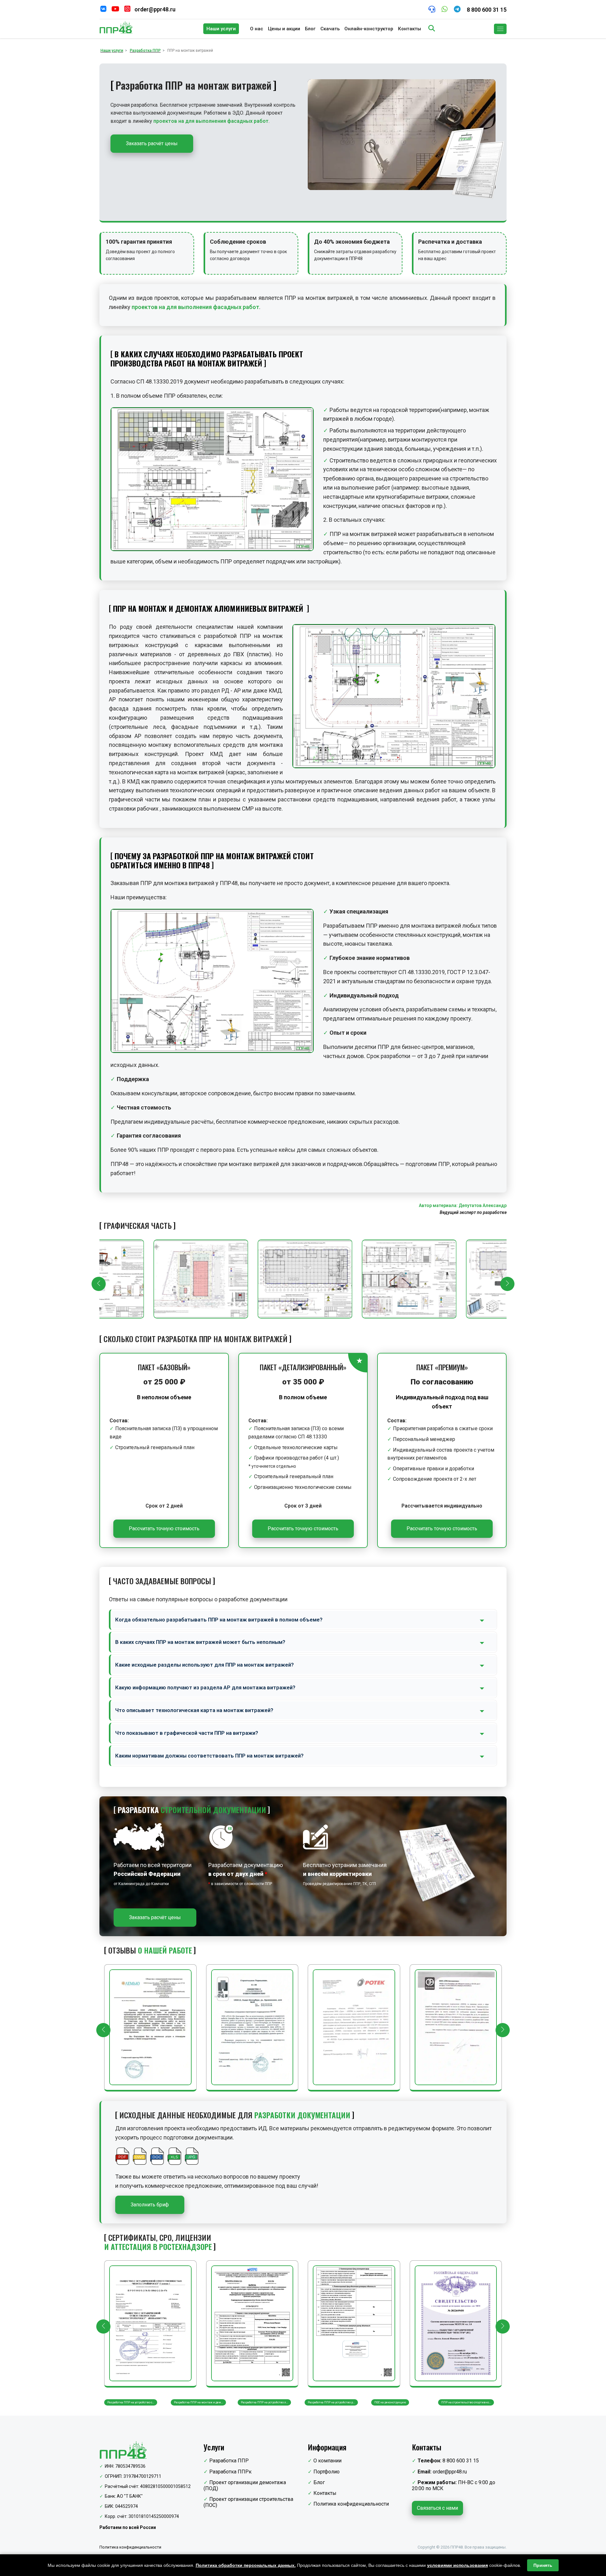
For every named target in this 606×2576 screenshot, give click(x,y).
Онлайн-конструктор (369, 29)
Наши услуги (221, 29)
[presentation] (99, 1284)
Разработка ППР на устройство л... (198, 2402)
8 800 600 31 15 (487, 10)
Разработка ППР (229, 2461)
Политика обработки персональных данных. (246, 2565)
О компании (327, 2461)
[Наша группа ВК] (103, 10)
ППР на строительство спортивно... (399, 2402)
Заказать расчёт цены (152, 143)
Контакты (410, 29)
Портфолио (327, 2472)
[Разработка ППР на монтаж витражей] (200, 1279)
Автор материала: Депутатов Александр (463, 1205)
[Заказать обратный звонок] (432, 10)
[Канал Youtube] (115, 10)
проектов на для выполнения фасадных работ (211, 121)
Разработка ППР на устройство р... (265, 2402)
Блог (310, 29)
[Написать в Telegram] (457, 10)
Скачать (330, 29)
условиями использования (457, 2565)
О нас (257, 29)
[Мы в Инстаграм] (127, 10)
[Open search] (432, 29)
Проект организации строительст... (466, 2402)
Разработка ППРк (230, 2472)
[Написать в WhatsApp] (445, 10)
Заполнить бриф (150, 2205)
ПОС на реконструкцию (324, 2402)
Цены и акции (284, 29)
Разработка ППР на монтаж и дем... (132, 2402)
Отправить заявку (217, 481)
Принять (543, 2565)
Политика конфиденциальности (351, 2504)
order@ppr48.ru (155, 9)
